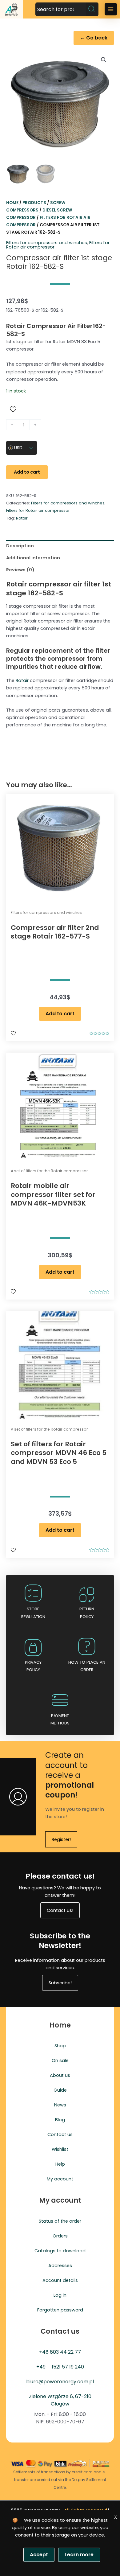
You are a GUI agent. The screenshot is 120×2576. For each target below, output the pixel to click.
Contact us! (60, 1910)
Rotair (22, 518)
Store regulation (33, 1613)
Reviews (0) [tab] (20, 570)
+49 (41, 2367)
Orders (60, 2236)
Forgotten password (60, 2310)
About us (60, 2075)
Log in (60, 2295)
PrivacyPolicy (33, 1666)
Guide (60, 2090)
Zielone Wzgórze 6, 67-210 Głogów (60, 2400)
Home (12, 203)
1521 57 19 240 (68, 2367)
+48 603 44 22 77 (60, 2352)
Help (60, 2164)
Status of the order (60, 2221)
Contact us (60, 2134)
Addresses (60, 2266)
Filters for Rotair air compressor (38, 510)
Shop (60, 2046)
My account (60, 2179)
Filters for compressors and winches (47, 243)
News (60, 2105)
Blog (60, 2120)
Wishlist (60, 2149)
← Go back (94, 38)
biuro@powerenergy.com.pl (60, 2382)
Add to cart (27, 472)
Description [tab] (20, 546)
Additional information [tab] (33, 558)
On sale (60, 2060)
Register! (61, 1839)
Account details (60, 2280)
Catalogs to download (60, 2251)
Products (34, 203)
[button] (104, 60)
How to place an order (87, 1666)
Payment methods (60, 1719)
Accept (39, 2555)
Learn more (79, 2555)
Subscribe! (60, 1983)
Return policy (87, 1613)
